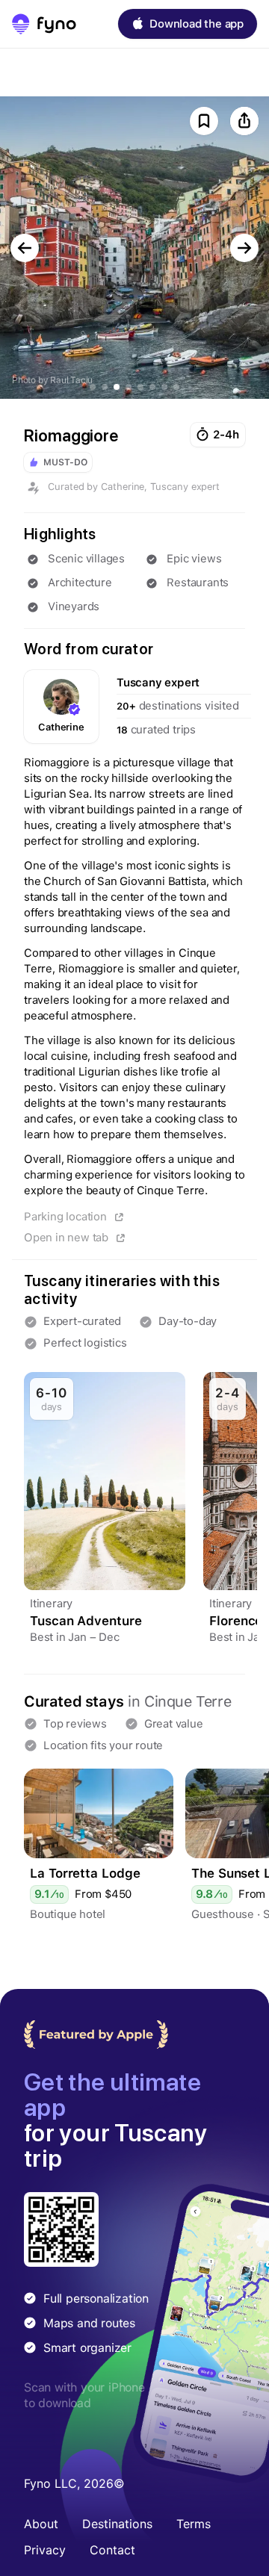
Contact (112, 2550)
